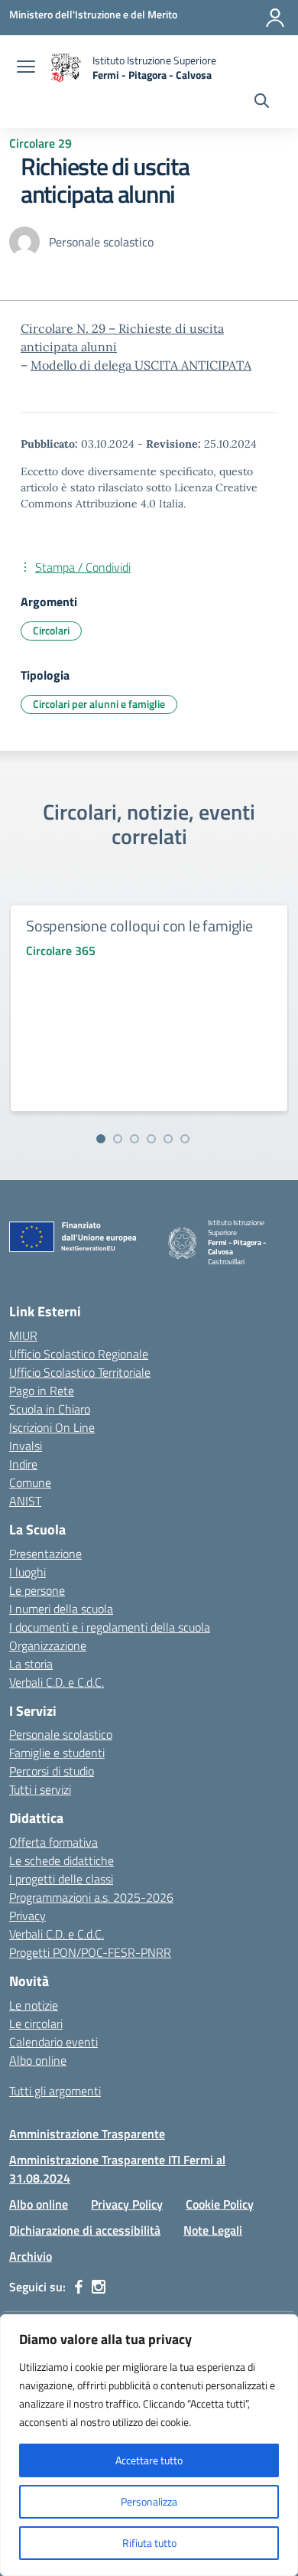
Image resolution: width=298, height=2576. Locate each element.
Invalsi (26, 1446)
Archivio (31, 2256)
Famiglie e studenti (57, 1753)
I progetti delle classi (61, 1879)
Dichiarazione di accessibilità (85, 2230)
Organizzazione (48, 1645)
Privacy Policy (127, 2204)
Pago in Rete (42, 1391)
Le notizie (34, 2005)
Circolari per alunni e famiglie (99, 704)
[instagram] (99, 2287)
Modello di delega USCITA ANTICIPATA (141, 365)
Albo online (38, 2060)
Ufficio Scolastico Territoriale (80, 1372)
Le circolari (36, 2023)
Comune (30, 1482)
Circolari (51, 630)
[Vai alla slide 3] (134, 1139)
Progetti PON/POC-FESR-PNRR (90, 1952)
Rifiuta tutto (149, 2543)
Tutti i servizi (40, 1789)
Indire (23, 1464)
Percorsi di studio (52, 1771)
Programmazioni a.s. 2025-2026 (91, 1897)
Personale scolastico (61, 1734)
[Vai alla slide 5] (168, 1139)
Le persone (37, 1590)
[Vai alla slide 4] (151, 1139)
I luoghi (28, 1572)
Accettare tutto (149, 2460)
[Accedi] (275, 18)
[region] (149, 2445)
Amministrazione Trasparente (87, 2134)
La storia (31, 1664)
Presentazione (45, 1554)
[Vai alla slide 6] (185, 1139)
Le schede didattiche (62, 1860)
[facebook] (79, 2287)
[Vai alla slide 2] (118, 1139)
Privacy (28, 1916)
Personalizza (149, 2501)
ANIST (25, 1501)
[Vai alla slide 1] (101, 1139)
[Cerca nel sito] (262, 103)
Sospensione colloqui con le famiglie (139, 926)
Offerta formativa (53, 1842)
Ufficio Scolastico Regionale (79, 1354)
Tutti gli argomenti (55, 2091)
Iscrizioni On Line (52, 1427)
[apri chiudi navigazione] (26, 68)
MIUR (23, 1335)
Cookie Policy (220, 2204)
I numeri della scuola (61, 1609)
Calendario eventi (53, 2042)
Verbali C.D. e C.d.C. (57, 1682)
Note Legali (213, 2230)
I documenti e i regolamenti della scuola (110, 1627)
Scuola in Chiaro (50, 1409)
